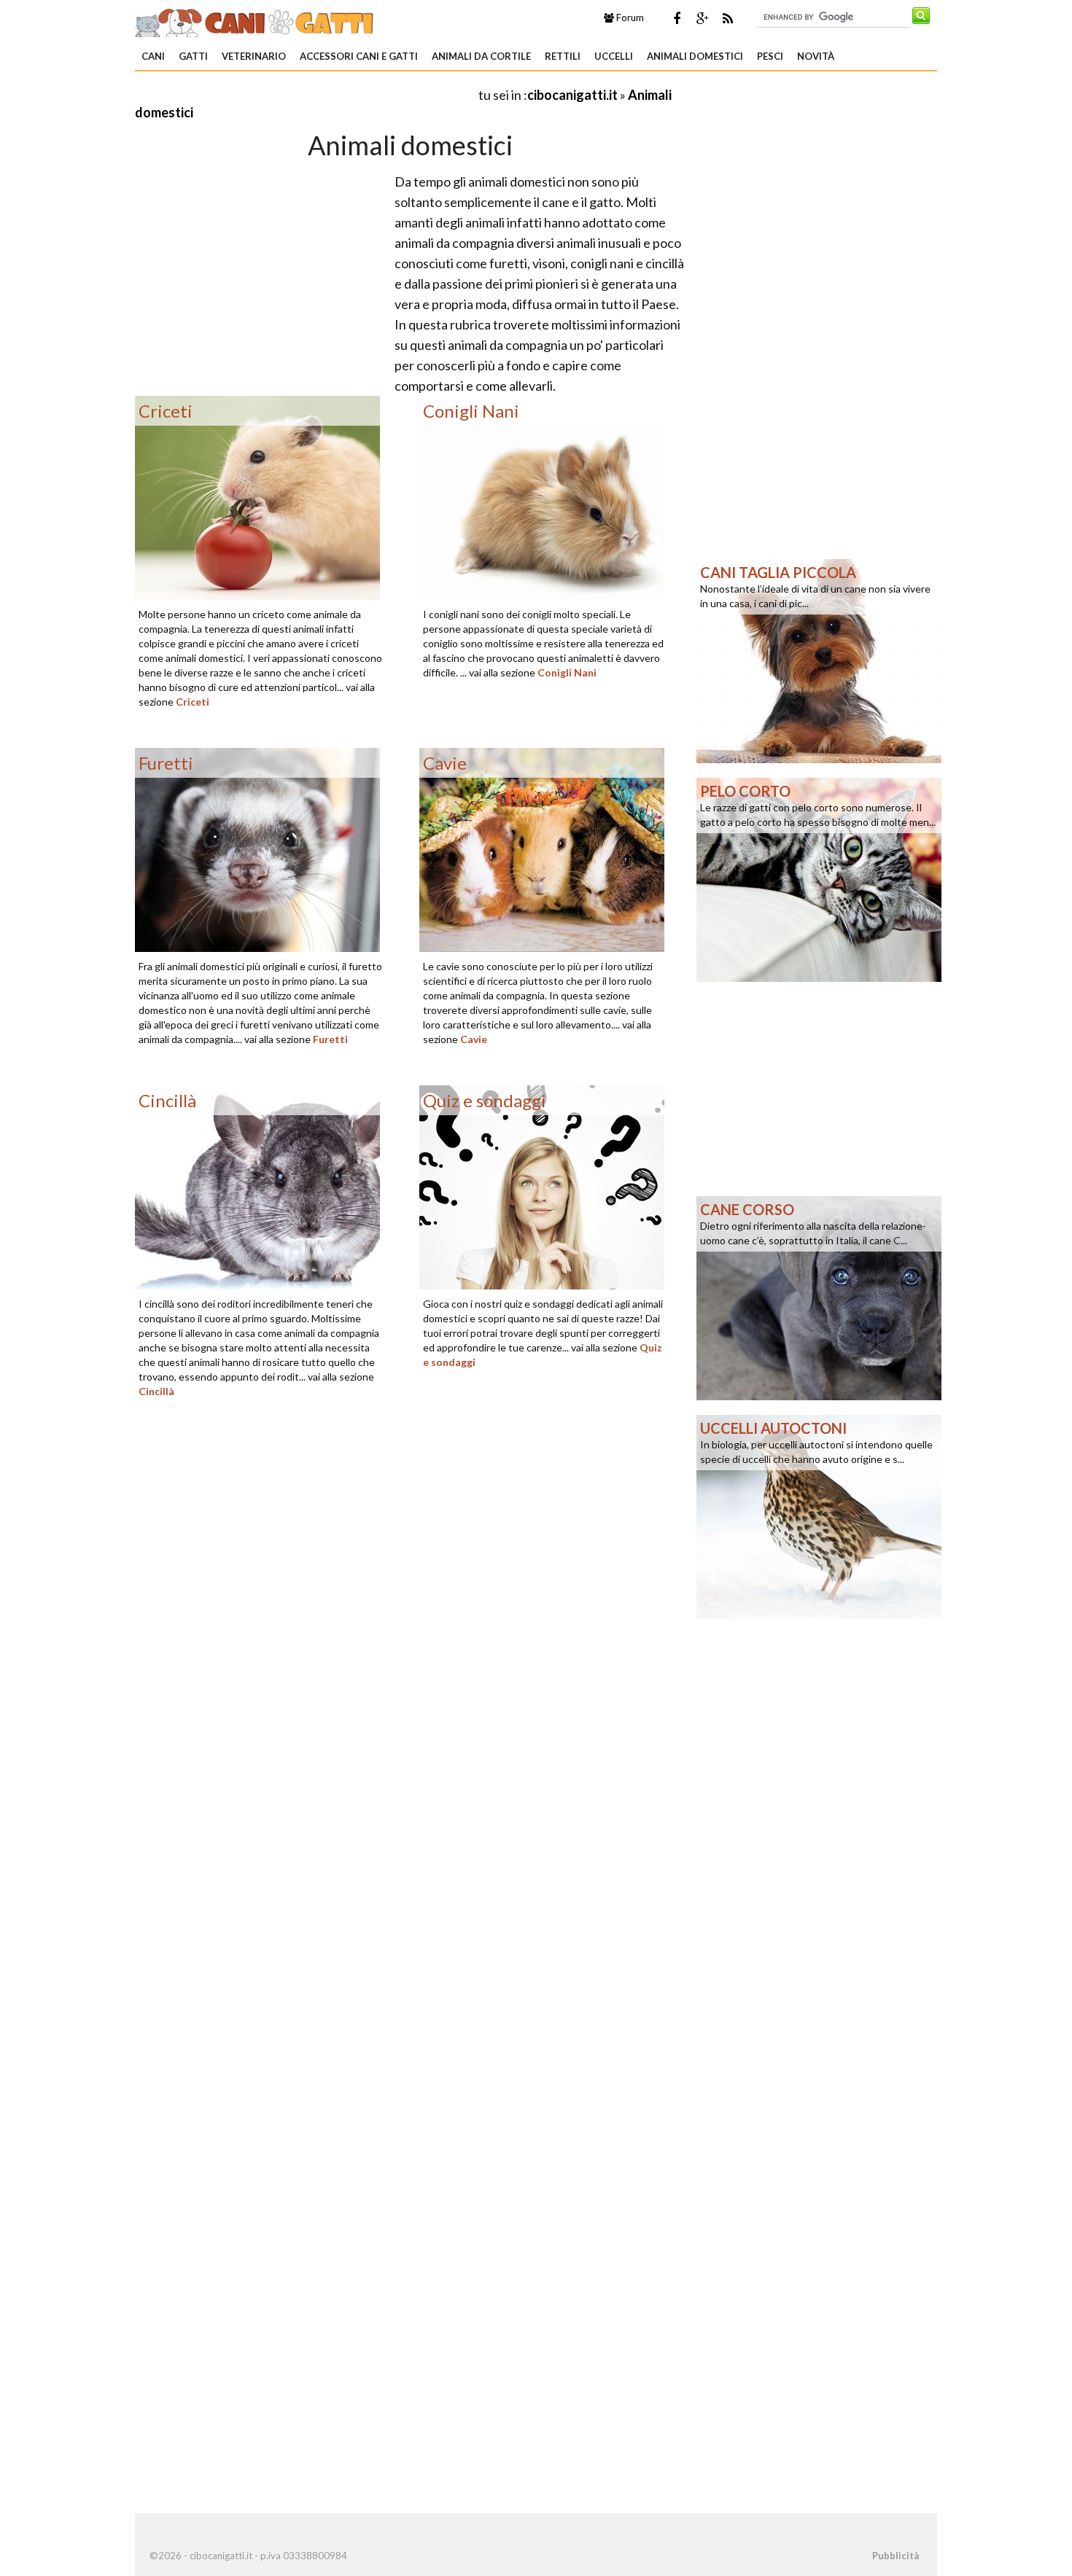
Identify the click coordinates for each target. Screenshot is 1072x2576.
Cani (153, 56)
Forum (629, 17)
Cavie (474, 1039)
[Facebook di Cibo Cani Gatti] (677, 18)
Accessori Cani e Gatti (359, 56)
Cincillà (156, 1391)
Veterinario (254, 56)
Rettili (563, 56)
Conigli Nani (567, 672)
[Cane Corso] (819, 1297)
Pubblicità (896, 2556)
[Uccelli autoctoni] (819, 1515)
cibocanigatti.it (572, 95)
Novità (816, 56)
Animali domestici (695, 56)
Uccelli (614, 56)
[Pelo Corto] (819, 878)
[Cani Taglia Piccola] (819, 660)
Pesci (770, 56)
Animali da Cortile (481, 56)
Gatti (193, 56)
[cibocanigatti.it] (256, 20)
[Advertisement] (306, 94)
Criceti (193, 702)
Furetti (330, 1039)
